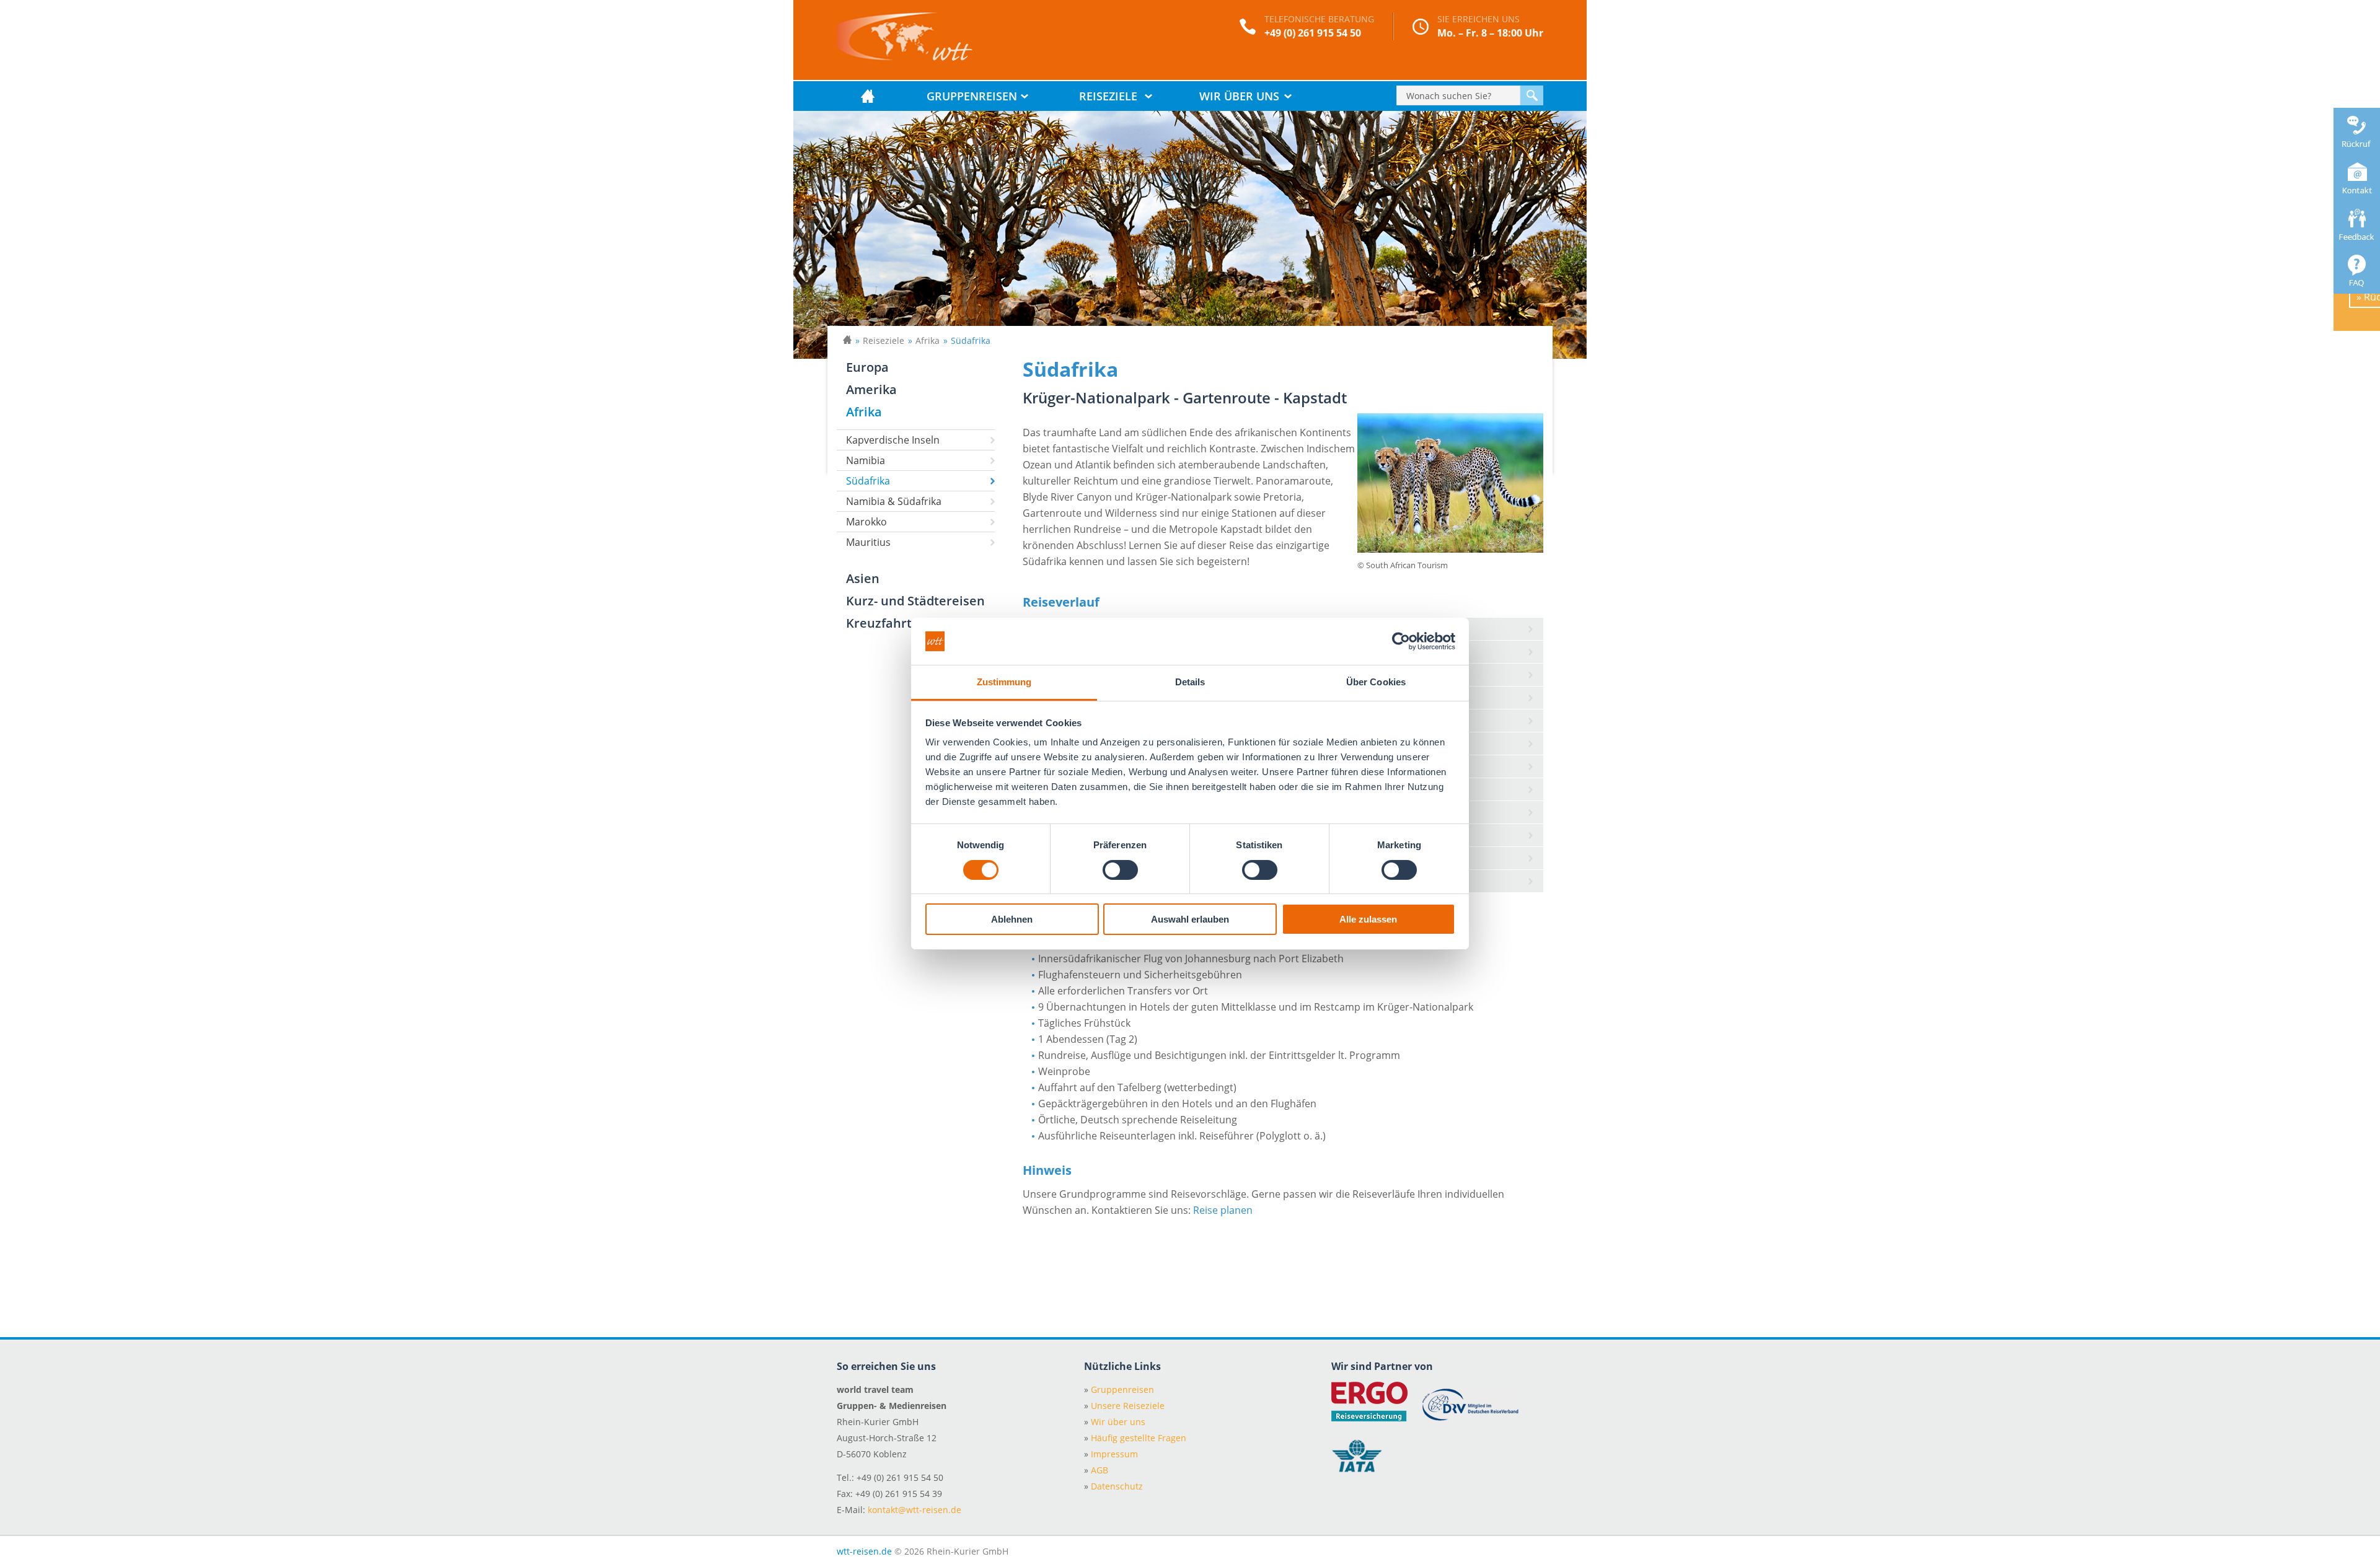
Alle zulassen (1368, 919)
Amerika (871, 389)
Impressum (1111, 1454)
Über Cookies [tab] (1376, 682)
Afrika (928, 340)
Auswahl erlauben (1190, 919)
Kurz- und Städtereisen (915, 601)
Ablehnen (1012, 919)
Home (868, 96)
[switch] (1120, 870)
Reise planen (1223, 1210)
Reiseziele (1108, 96)
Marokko (866, 522)
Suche (1532, 95)
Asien (863, 578)
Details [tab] (1190, 682)
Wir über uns (1239, 96)
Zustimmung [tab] (1004, 682)
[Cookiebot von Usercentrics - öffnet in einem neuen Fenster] (1401, 641)
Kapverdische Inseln (893, 440)
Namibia (866, 460)
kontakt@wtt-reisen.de (915, 1510)
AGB (1096, 1470)
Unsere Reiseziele (1124, 1406)
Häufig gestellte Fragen (1135, 1438)
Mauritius (868, 542)
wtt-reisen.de (864, 1551)
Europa (867, 367)
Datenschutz (1113, 1486)
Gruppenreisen (972, 96)
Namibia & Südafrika (894, 501)
